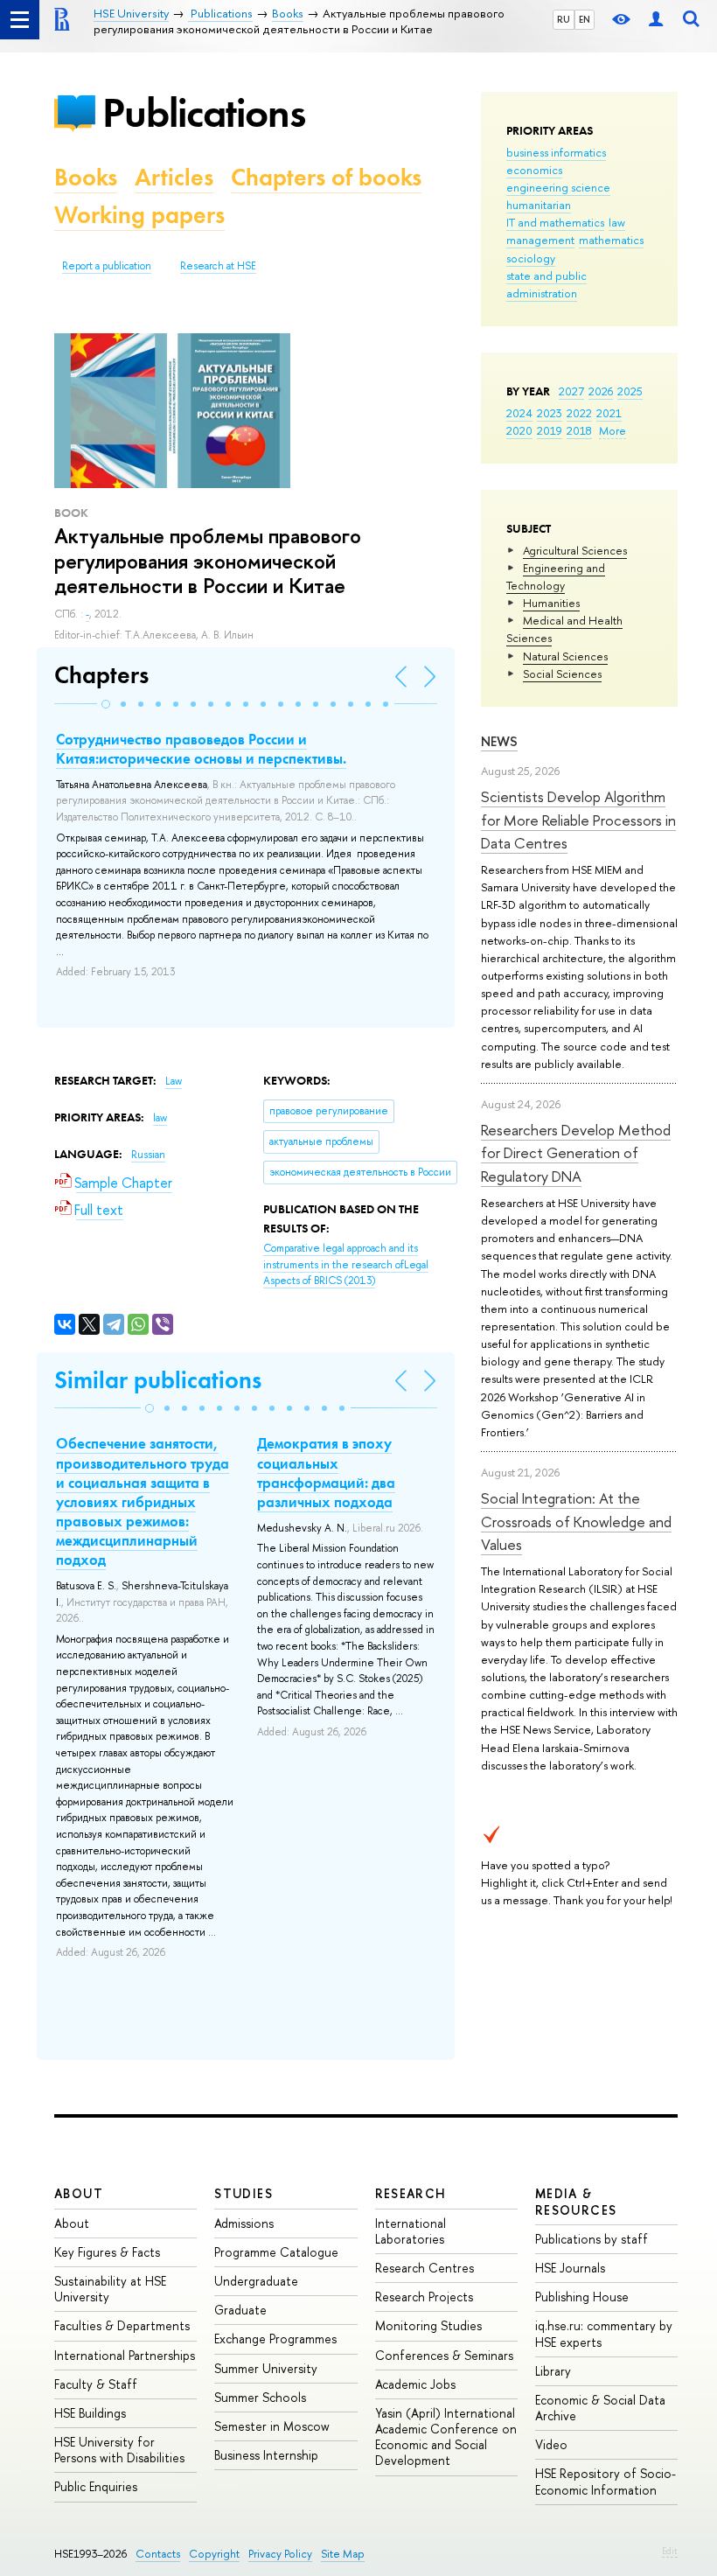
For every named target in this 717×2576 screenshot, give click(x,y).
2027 (571, 391)
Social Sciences (562, 674)
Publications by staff (592, 2239)
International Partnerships (125, 2355)
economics (534, 170)
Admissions (244, 2223)
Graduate (240, 2310)
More (613, 430)
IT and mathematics (555, 222)
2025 (630, 391)
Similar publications (158, 1380)
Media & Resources (576, 2201)
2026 (601, 391)
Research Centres (425, 2268)
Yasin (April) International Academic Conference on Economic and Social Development (446, 2437)
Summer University (266, 2368)
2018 (579, 430)
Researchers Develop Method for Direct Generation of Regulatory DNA (576, 1153)
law (617, 222)
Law (174, 1081)
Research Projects (424, 2297)
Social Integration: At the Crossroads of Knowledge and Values (576, 1521)
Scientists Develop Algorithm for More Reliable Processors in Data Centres (578, 820)
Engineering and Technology (556, 576)
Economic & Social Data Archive (600, 2408)
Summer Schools (260, 2397)
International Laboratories (411, 2231)
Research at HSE (218, 266)
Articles (174, 177)
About (79, 2193)
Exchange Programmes (275, 2339)
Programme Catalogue (276, 2252)
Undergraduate (256, 2281)
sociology (531, 258)
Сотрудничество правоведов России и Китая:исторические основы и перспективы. (201, 749)
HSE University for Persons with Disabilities (119, 2450)
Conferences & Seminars (444, 2355)
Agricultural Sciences (575, 550)
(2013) (346, 1264)
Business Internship (266, 2455)
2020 (519, 430)
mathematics (611, 240)
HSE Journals (570, 2268)
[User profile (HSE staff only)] (656, 20)
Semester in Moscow (272, 2426)
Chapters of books (326, 177)
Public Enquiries (96, 2486)
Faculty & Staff (96, 2384)
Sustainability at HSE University (110, 2289)
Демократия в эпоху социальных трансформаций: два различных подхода (326, 1472)
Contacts (158, 2554)
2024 (519, 413)
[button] (106, 704)
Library (553, 2371)
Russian (148, 1155)
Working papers (139, 215)
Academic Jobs (415, 2384)
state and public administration (546, 284)
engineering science (558, 187)
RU (564, 19)
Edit (670, 2551)
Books (86, 177)
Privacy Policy (280, 2554)
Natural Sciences (565, 656)
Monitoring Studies (428, 2325)
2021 (609, 413)
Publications (204, 112)
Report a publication (107, 266)
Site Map (343, 2554)
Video (551, 2444)
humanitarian (539, 205)
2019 (550, 430)
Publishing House (582, 2297)
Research (411, 2193)
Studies (244, 2193)
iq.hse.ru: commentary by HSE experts (604, 2333)
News (499, 741)
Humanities (551, 603)
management (540, 240)
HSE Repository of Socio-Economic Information (606, 2481)
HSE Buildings (90, 2413)
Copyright (214, 2554)
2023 (550, 413)
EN (585, 19)
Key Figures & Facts (107, 2252)
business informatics (556, 152)
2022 (579, 413)
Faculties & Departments (122, 2325)
